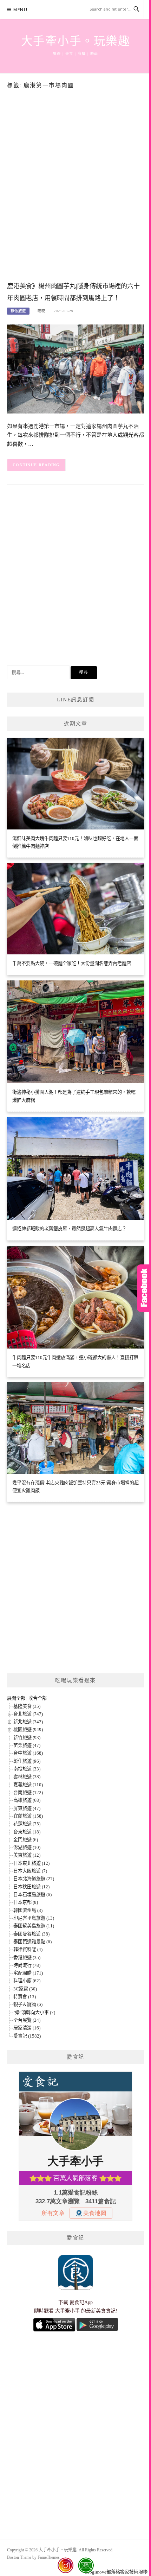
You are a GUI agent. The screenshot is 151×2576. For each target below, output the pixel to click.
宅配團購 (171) (28, 1973)
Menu (20, 10)
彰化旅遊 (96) (27, 1761)
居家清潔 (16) (27, 2028)
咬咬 (41, 311)
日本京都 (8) (26, 1902)
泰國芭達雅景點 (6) (32, 1942)
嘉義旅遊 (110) (28, 1785)
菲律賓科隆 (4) (28, 1949)
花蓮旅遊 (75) (27, 1824)
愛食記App (81, 2302)
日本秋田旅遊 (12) (31, 1887)
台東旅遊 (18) (27, 1832)
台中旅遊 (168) (28, 1753)
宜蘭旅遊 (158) (28, 1816)
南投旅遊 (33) (27, 1769)
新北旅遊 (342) (28, 1722)
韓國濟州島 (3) (28, 1910)
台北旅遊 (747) (28, 1714)
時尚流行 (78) (27, 1965)
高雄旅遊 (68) (27, 1800)
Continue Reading (36, 465)
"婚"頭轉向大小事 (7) (34, 2012)
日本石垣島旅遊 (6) (32, 1895)
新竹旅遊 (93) (27, 1738)
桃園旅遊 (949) (28, 1729)
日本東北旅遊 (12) (31, 1863)
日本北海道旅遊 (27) (34, 1879)
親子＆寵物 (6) (28, 2004)
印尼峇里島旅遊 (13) (34, 1918)
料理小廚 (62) (27, 1981)
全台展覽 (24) (27, 2020)
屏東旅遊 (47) (27, 1808)
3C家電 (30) (25, 1989)
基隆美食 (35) (27, 1706)
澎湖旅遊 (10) (27, 1847)
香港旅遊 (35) (27, 1958)
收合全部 (38, 1698)
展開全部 (16, 1698)
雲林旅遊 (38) (27, 1777)
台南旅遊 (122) (28, 1792)
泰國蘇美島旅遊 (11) (34, 1926)
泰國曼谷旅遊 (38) (31, 1934)
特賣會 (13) (25, 1997)
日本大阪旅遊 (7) (30, 1871)
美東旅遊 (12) (27, 1855)
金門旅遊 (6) (26, 1840)
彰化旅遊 (18, 311)
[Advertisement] (75, 196)
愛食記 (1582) (27, 2036)
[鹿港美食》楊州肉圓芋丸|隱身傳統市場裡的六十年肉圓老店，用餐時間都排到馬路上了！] (75, 369)
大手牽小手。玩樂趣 (76, 41)
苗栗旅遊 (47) (27, 1745)
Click (144, 1288)
